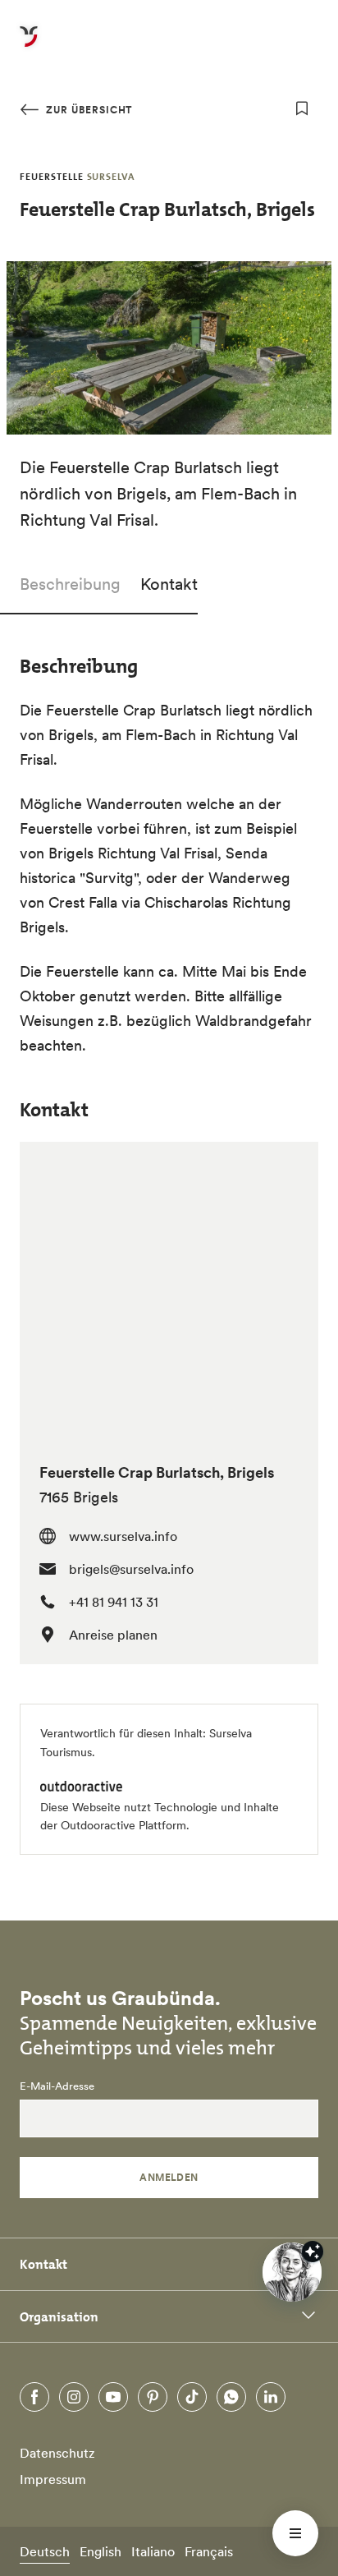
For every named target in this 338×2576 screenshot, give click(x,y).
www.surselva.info (123, 1536)
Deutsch (45, 2551)
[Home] (29, 46)
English (100, 2551)
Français (209, 2551)
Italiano (153, 2551)
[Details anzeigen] (313, 2252)
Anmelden (169, 2177)
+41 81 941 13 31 (114, 1602)
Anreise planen (113, 1635)
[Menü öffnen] (295, 2533)
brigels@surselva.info (131, 1569)
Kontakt (169, 584)
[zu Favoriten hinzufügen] (302, 108)
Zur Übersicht (87, 110)
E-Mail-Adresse (57, 2086)
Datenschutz (57, 2453)
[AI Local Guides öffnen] (292, 2272)
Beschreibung (70, 584)
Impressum (53, 2479)
